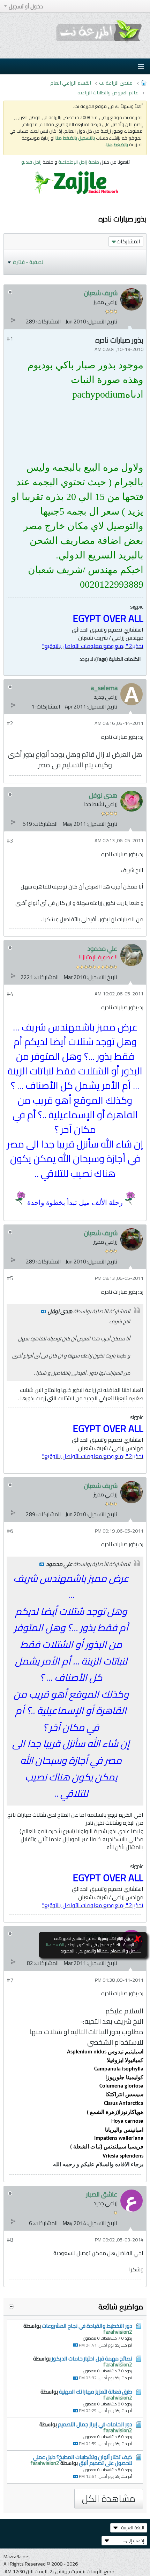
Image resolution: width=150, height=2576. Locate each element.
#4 (10, 994)
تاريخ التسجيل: (102, 322)
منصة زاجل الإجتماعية (79, 162)
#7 (10, 1980)
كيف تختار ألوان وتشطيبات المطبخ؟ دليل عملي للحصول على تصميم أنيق (82, 2460)
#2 (10, 723)
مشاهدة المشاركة (44, 1312)
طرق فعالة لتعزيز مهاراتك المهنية (96, 2392)
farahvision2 (118, 2332)
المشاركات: (49, 322)
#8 (10, 2240)
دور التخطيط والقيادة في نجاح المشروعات (87, 2326)
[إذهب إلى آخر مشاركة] (76, 2345)
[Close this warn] (138, 1939)
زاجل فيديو (31, 162)
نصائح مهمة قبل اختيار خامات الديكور (92, 2359)
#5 (10, 1278)
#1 (10, 339)
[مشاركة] (13, 320)
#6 (10, 1531)
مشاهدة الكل (109, 2499)
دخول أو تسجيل (26, 6)
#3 (10, 841)
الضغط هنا (55, 1945)
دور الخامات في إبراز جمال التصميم (95, 2424)
